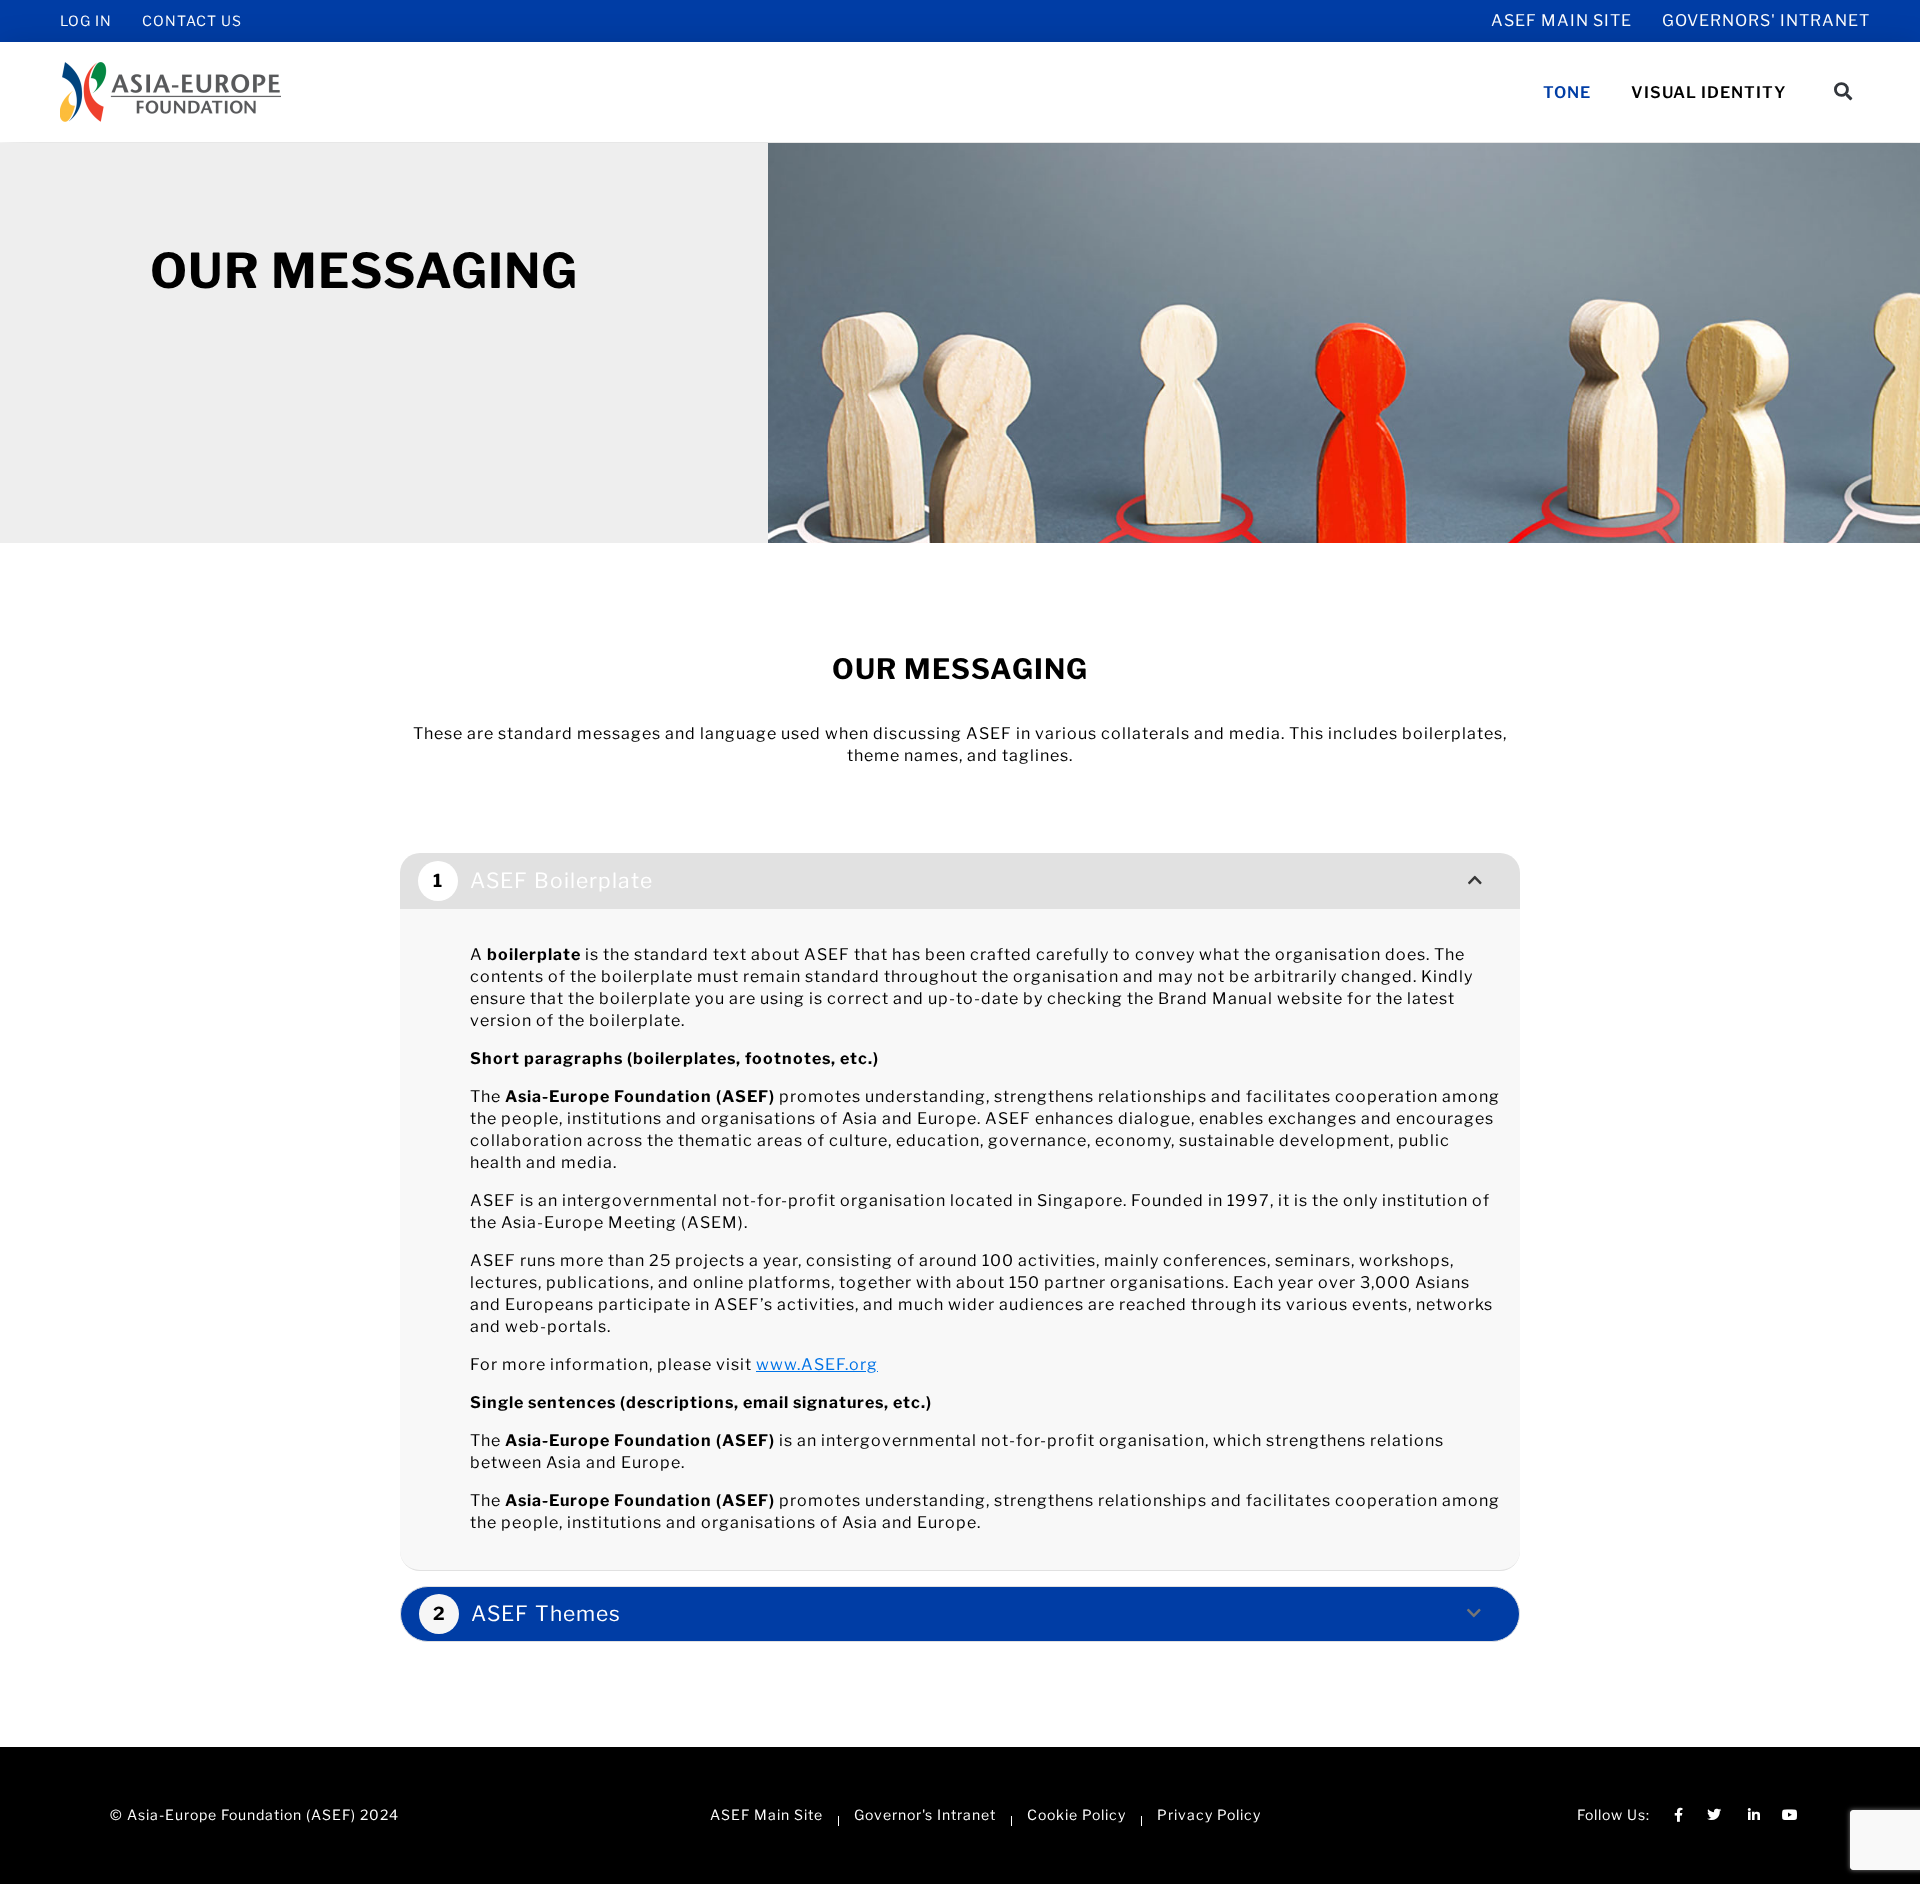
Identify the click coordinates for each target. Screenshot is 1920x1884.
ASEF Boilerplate (561, 880)
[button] (1843, 91)
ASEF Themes (546, 1613)
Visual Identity (1708, 92)
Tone (1567, 92)
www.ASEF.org (817, 1364)
